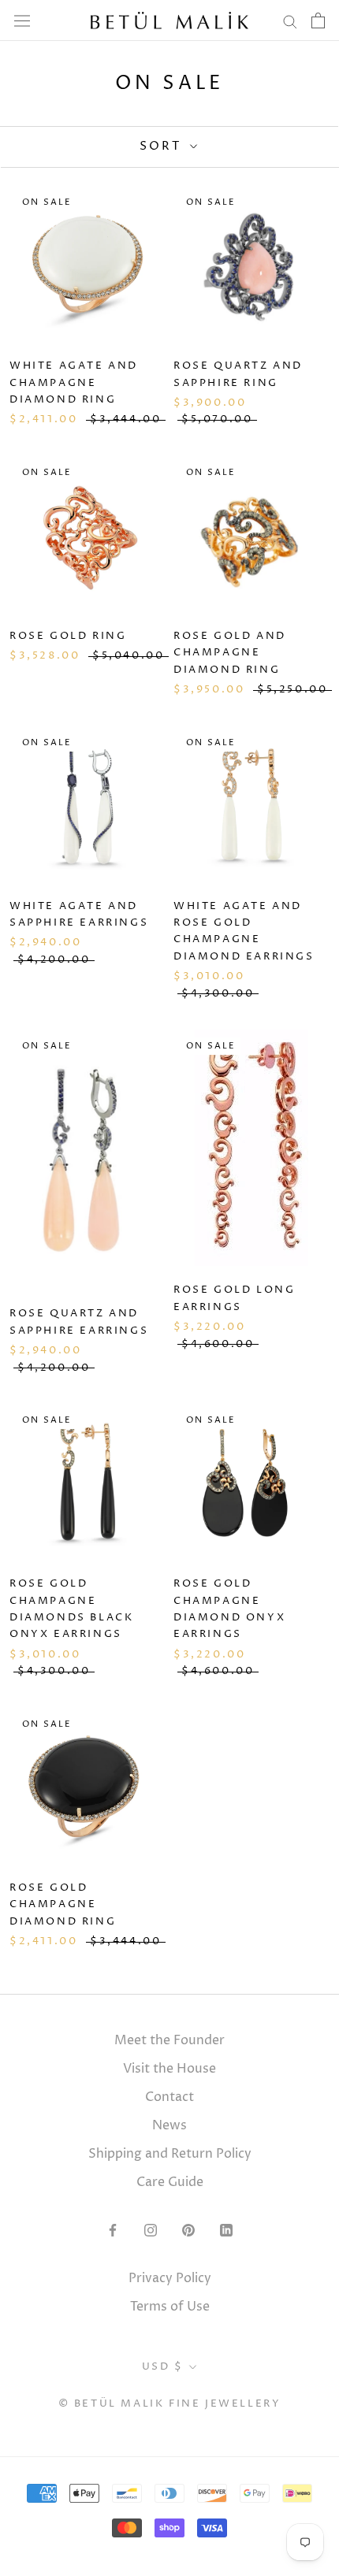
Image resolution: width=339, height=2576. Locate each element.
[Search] (290, 20)
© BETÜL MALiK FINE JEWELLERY (170, 2403)
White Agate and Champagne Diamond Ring (74, 382)
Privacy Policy (170, 2278)
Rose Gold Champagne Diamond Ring (63, 1904)
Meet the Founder (169, 2040)
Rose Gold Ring (68, 636)
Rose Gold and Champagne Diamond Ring (230, 653)
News (169, 2125)
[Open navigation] (22, 20)
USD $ (163, 2366)
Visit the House (169, 2069)
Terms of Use (170, 2307)
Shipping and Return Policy (170, 2154)
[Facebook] (113, 2230)
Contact (169, 2097)
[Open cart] (318, 20)
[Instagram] (151, 2230)
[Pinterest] (188, 2230)
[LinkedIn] (226, 2230)
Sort (163, 146)
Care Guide (170, 2182)
